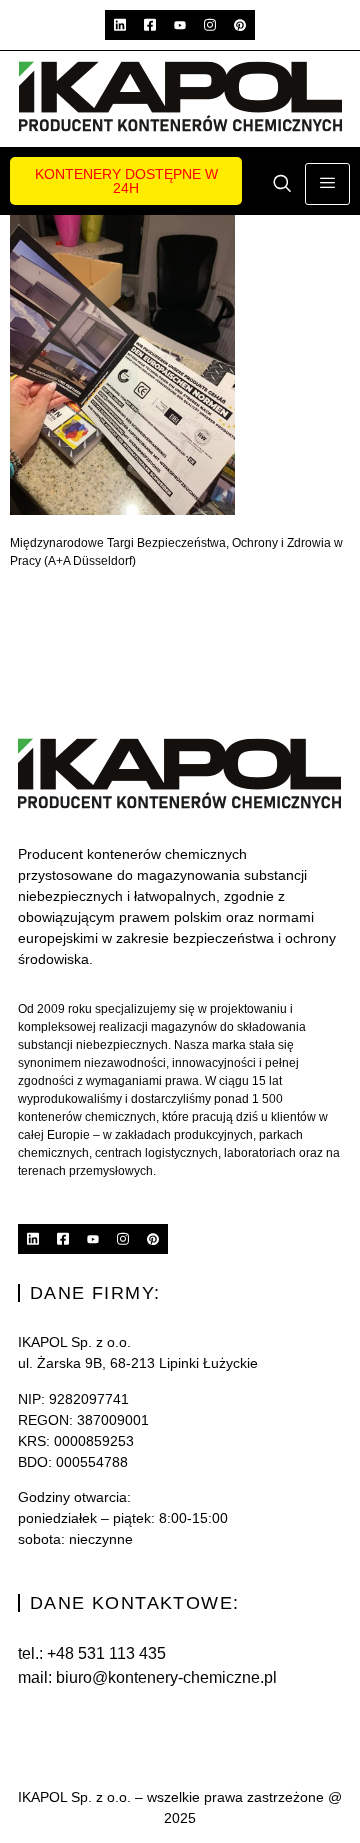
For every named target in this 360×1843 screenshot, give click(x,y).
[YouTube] (180, 25)
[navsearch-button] (282, 185)
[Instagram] (210, 25)
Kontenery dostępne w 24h (126, 181)
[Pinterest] (240, 25)
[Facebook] (150, 25)
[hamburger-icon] (327, 184)
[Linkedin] (120, 25)
